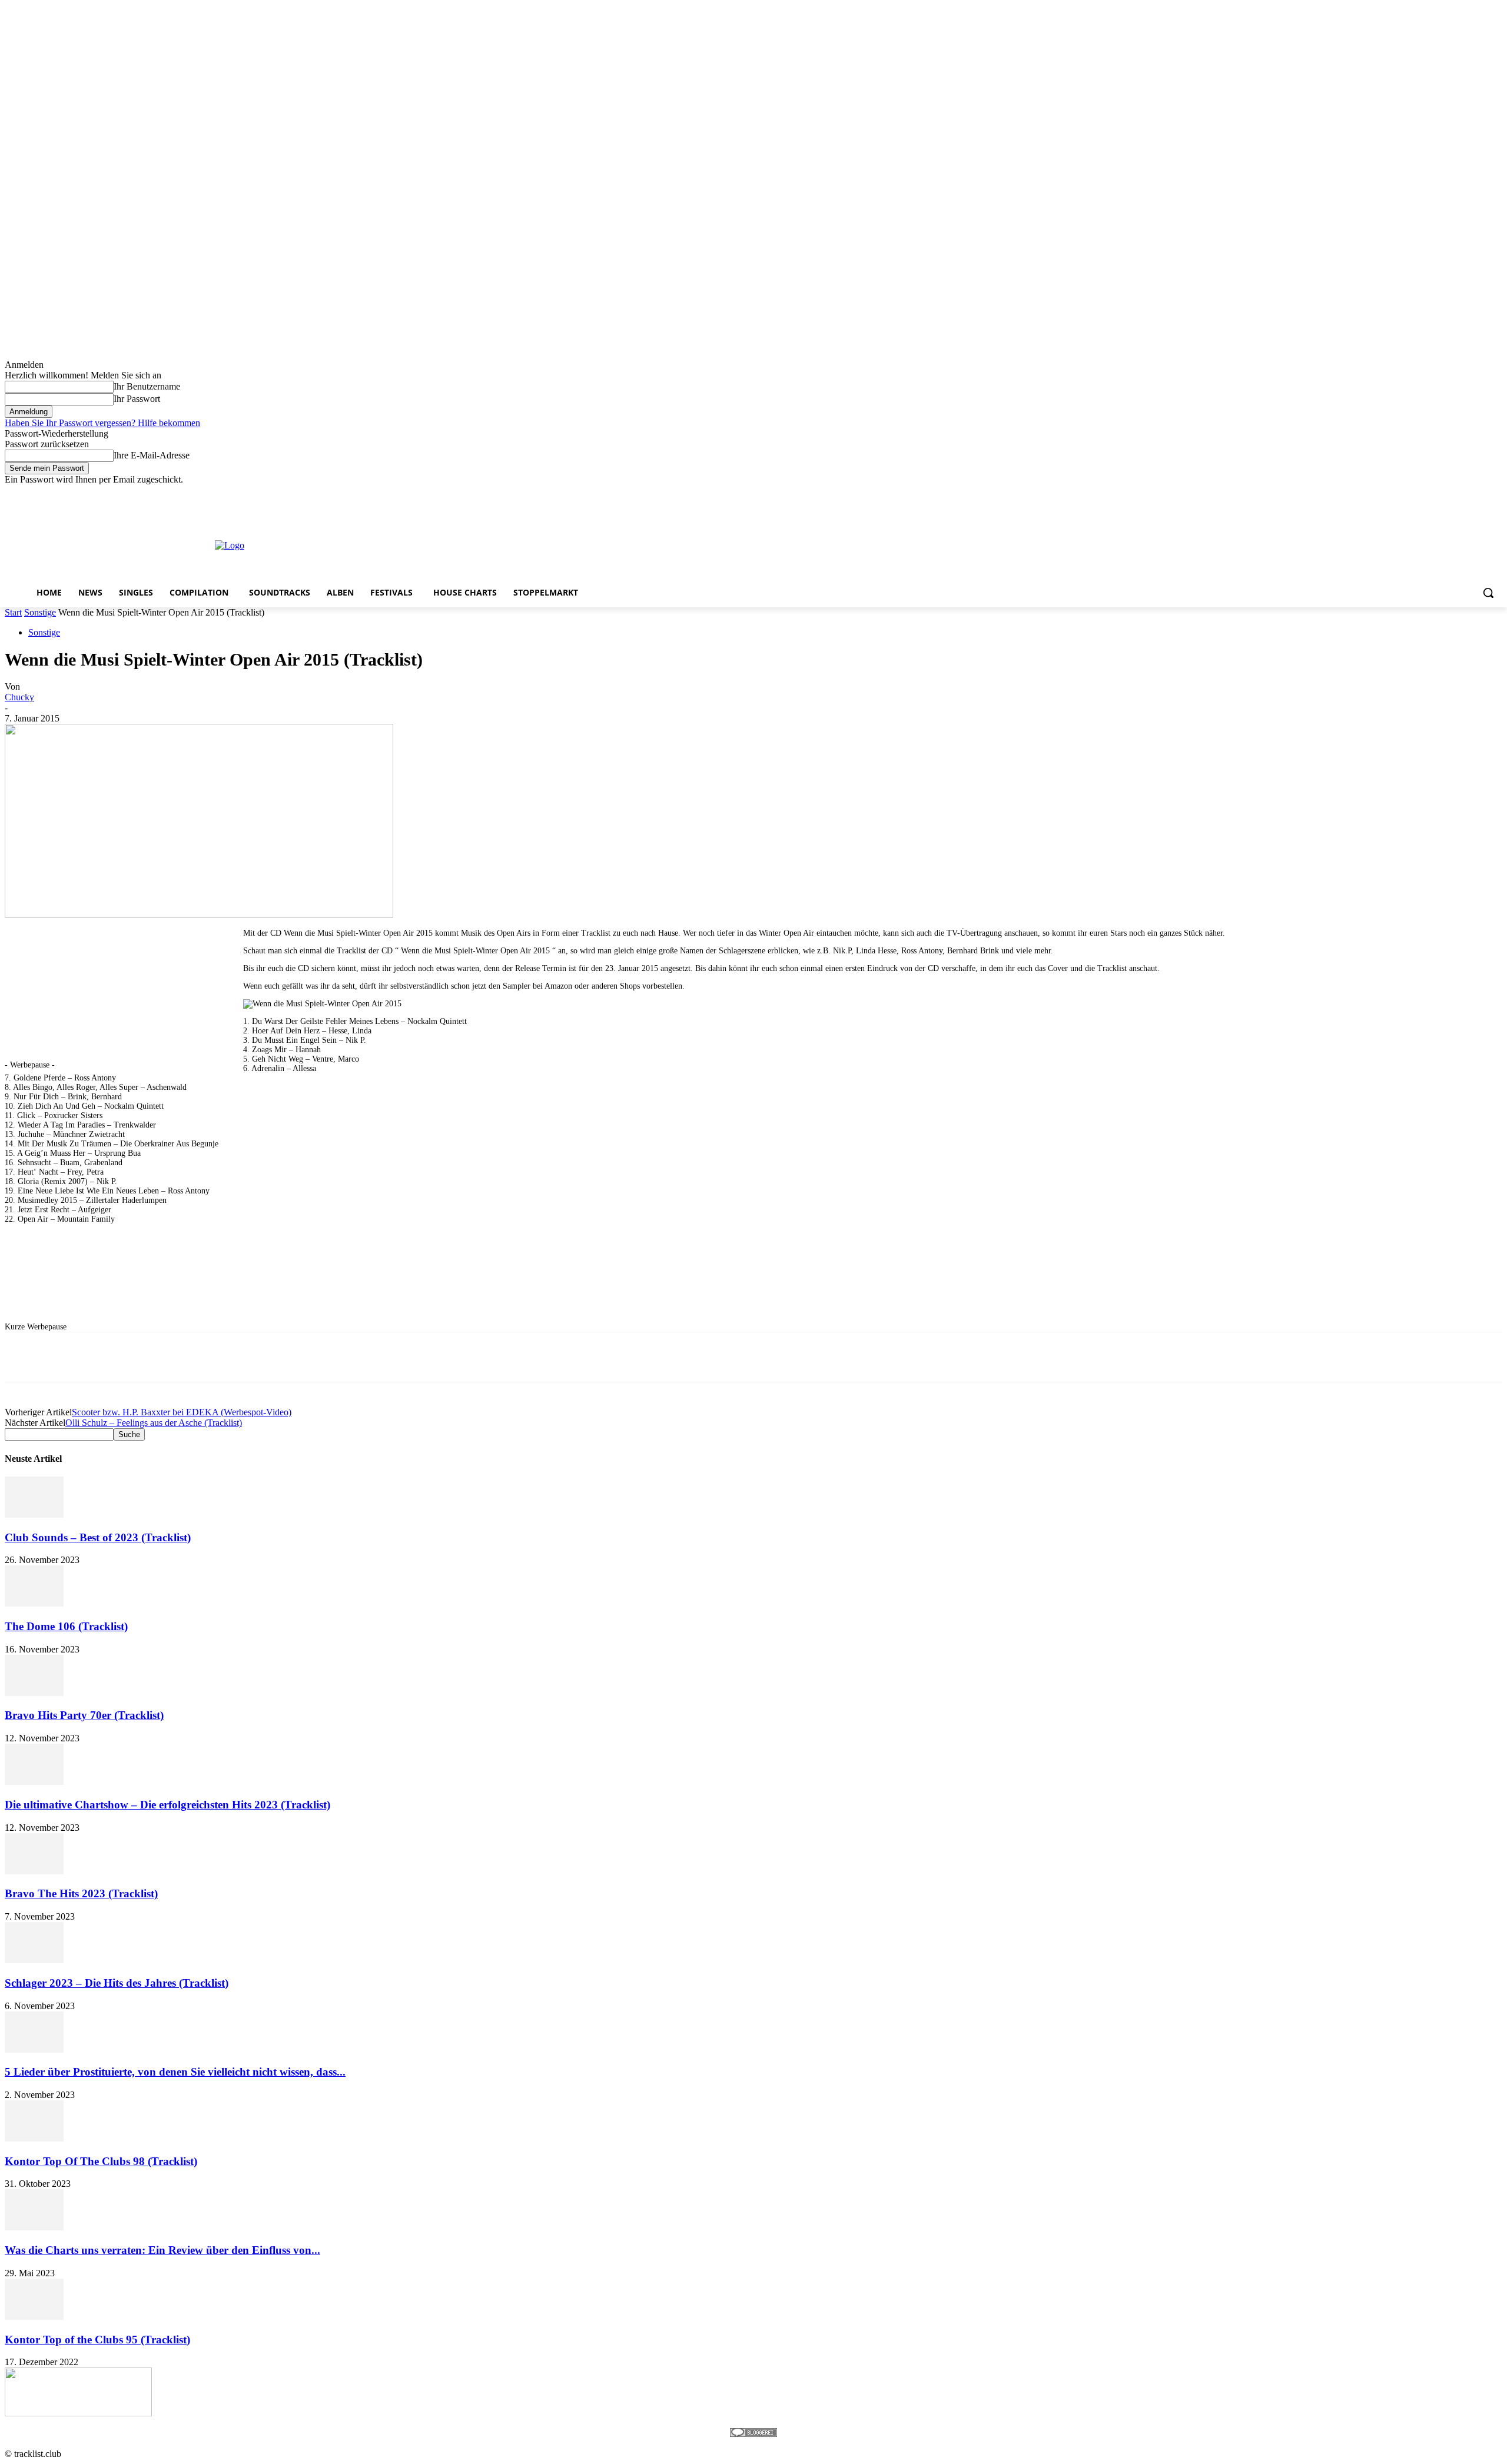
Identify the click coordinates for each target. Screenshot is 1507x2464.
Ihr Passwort (137, 399)
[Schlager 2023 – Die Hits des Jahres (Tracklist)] (34, 1960)
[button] (1488, 593)
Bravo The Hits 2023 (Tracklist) (81, 1893)
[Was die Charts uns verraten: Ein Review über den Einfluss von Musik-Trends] (34, 2227)
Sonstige (40, 612)
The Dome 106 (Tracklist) (66, 1626)
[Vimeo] (1479, 493)
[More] (358, 1357)
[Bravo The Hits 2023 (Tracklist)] (34, 1871)
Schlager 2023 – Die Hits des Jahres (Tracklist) (117, 1983)
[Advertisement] (668, 544)
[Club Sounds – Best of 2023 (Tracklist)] (34, 1514)
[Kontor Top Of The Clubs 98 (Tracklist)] (34, 2138)
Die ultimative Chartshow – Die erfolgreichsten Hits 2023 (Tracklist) (167, 1805)
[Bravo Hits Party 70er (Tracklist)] (34, 1693)
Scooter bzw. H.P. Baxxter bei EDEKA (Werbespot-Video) (182, 1412)
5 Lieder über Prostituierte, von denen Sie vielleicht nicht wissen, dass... (175, 2072)
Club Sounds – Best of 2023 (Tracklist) (98, 1537)
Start (13, 612)
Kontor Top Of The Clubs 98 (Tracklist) (101, 2161)
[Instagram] (1447, 493)
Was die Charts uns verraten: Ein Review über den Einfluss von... (162, 2250)
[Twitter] (1463, 493)
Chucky (19, 697)
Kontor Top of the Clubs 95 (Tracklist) (97, 2340)
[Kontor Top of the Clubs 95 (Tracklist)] (34, 2317)
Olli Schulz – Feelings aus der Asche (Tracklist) (154, 1423)
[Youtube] (1496, 493)
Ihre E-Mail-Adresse (152, 455)
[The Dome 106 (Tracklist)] (34, 1603)
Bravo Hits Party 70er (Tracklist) (84, 1715)
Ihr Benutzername (147, 386)
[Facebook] (1430, 493)
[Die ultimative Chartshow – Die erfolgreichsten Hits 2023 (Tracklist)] (34, 1782)
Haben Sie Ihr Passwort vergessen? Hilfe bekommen (102, 423)
